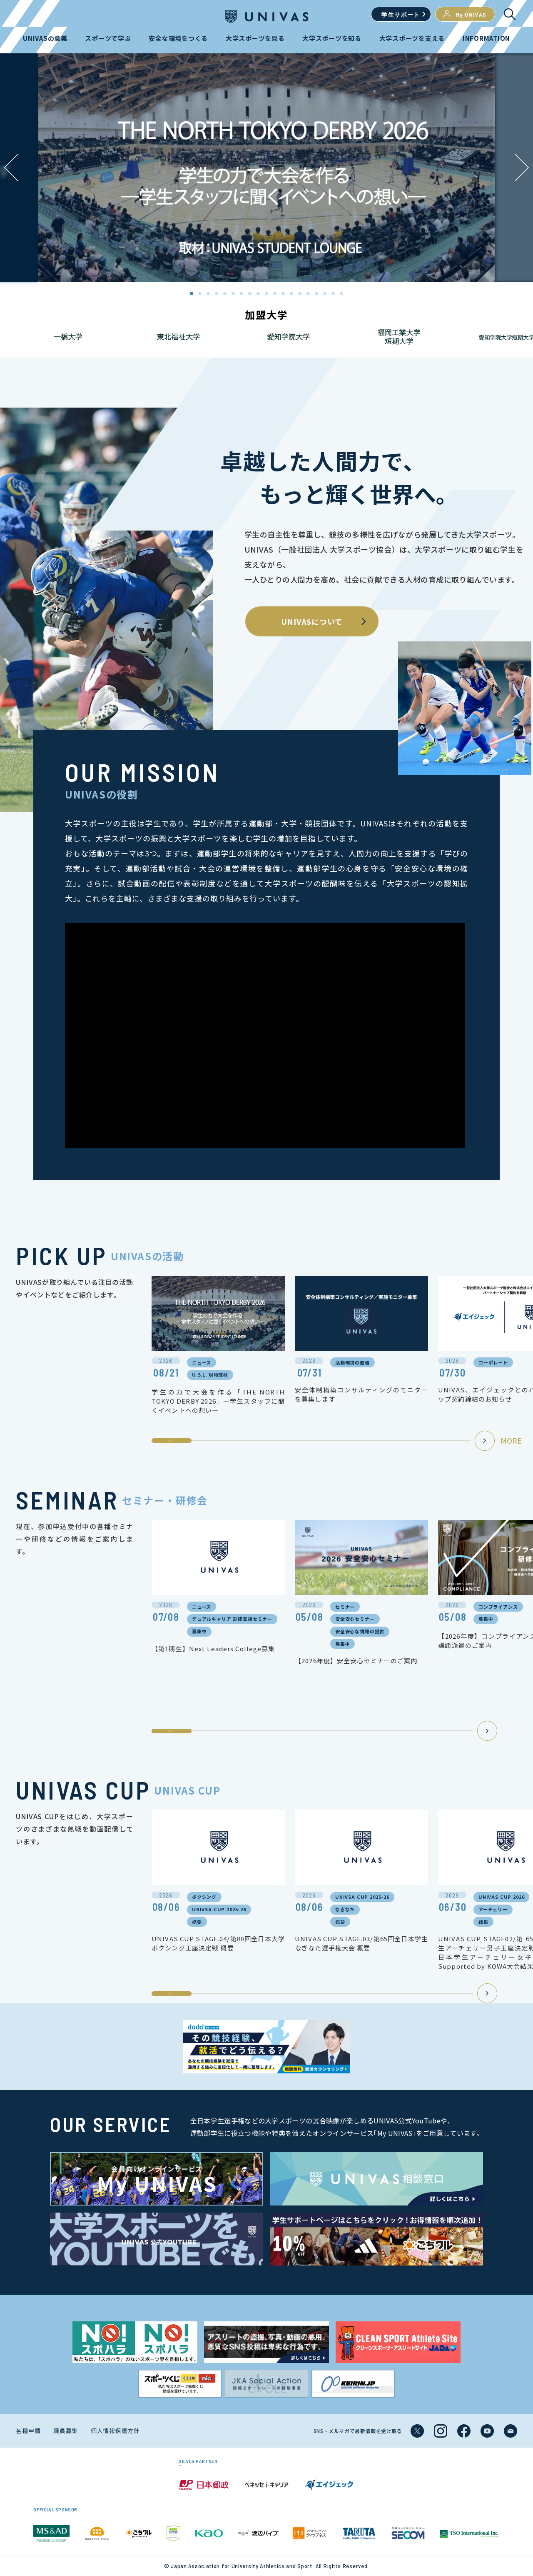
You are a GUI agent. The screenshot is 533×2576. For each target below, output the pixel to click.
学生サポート (401, 14)
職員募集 (66, 2431)
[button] (522, 168)
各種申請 (28, 2431)
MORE (511, 1440)
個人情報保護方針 (115, 2431)
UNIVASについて (312, 621)
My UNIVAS (471, 14)
